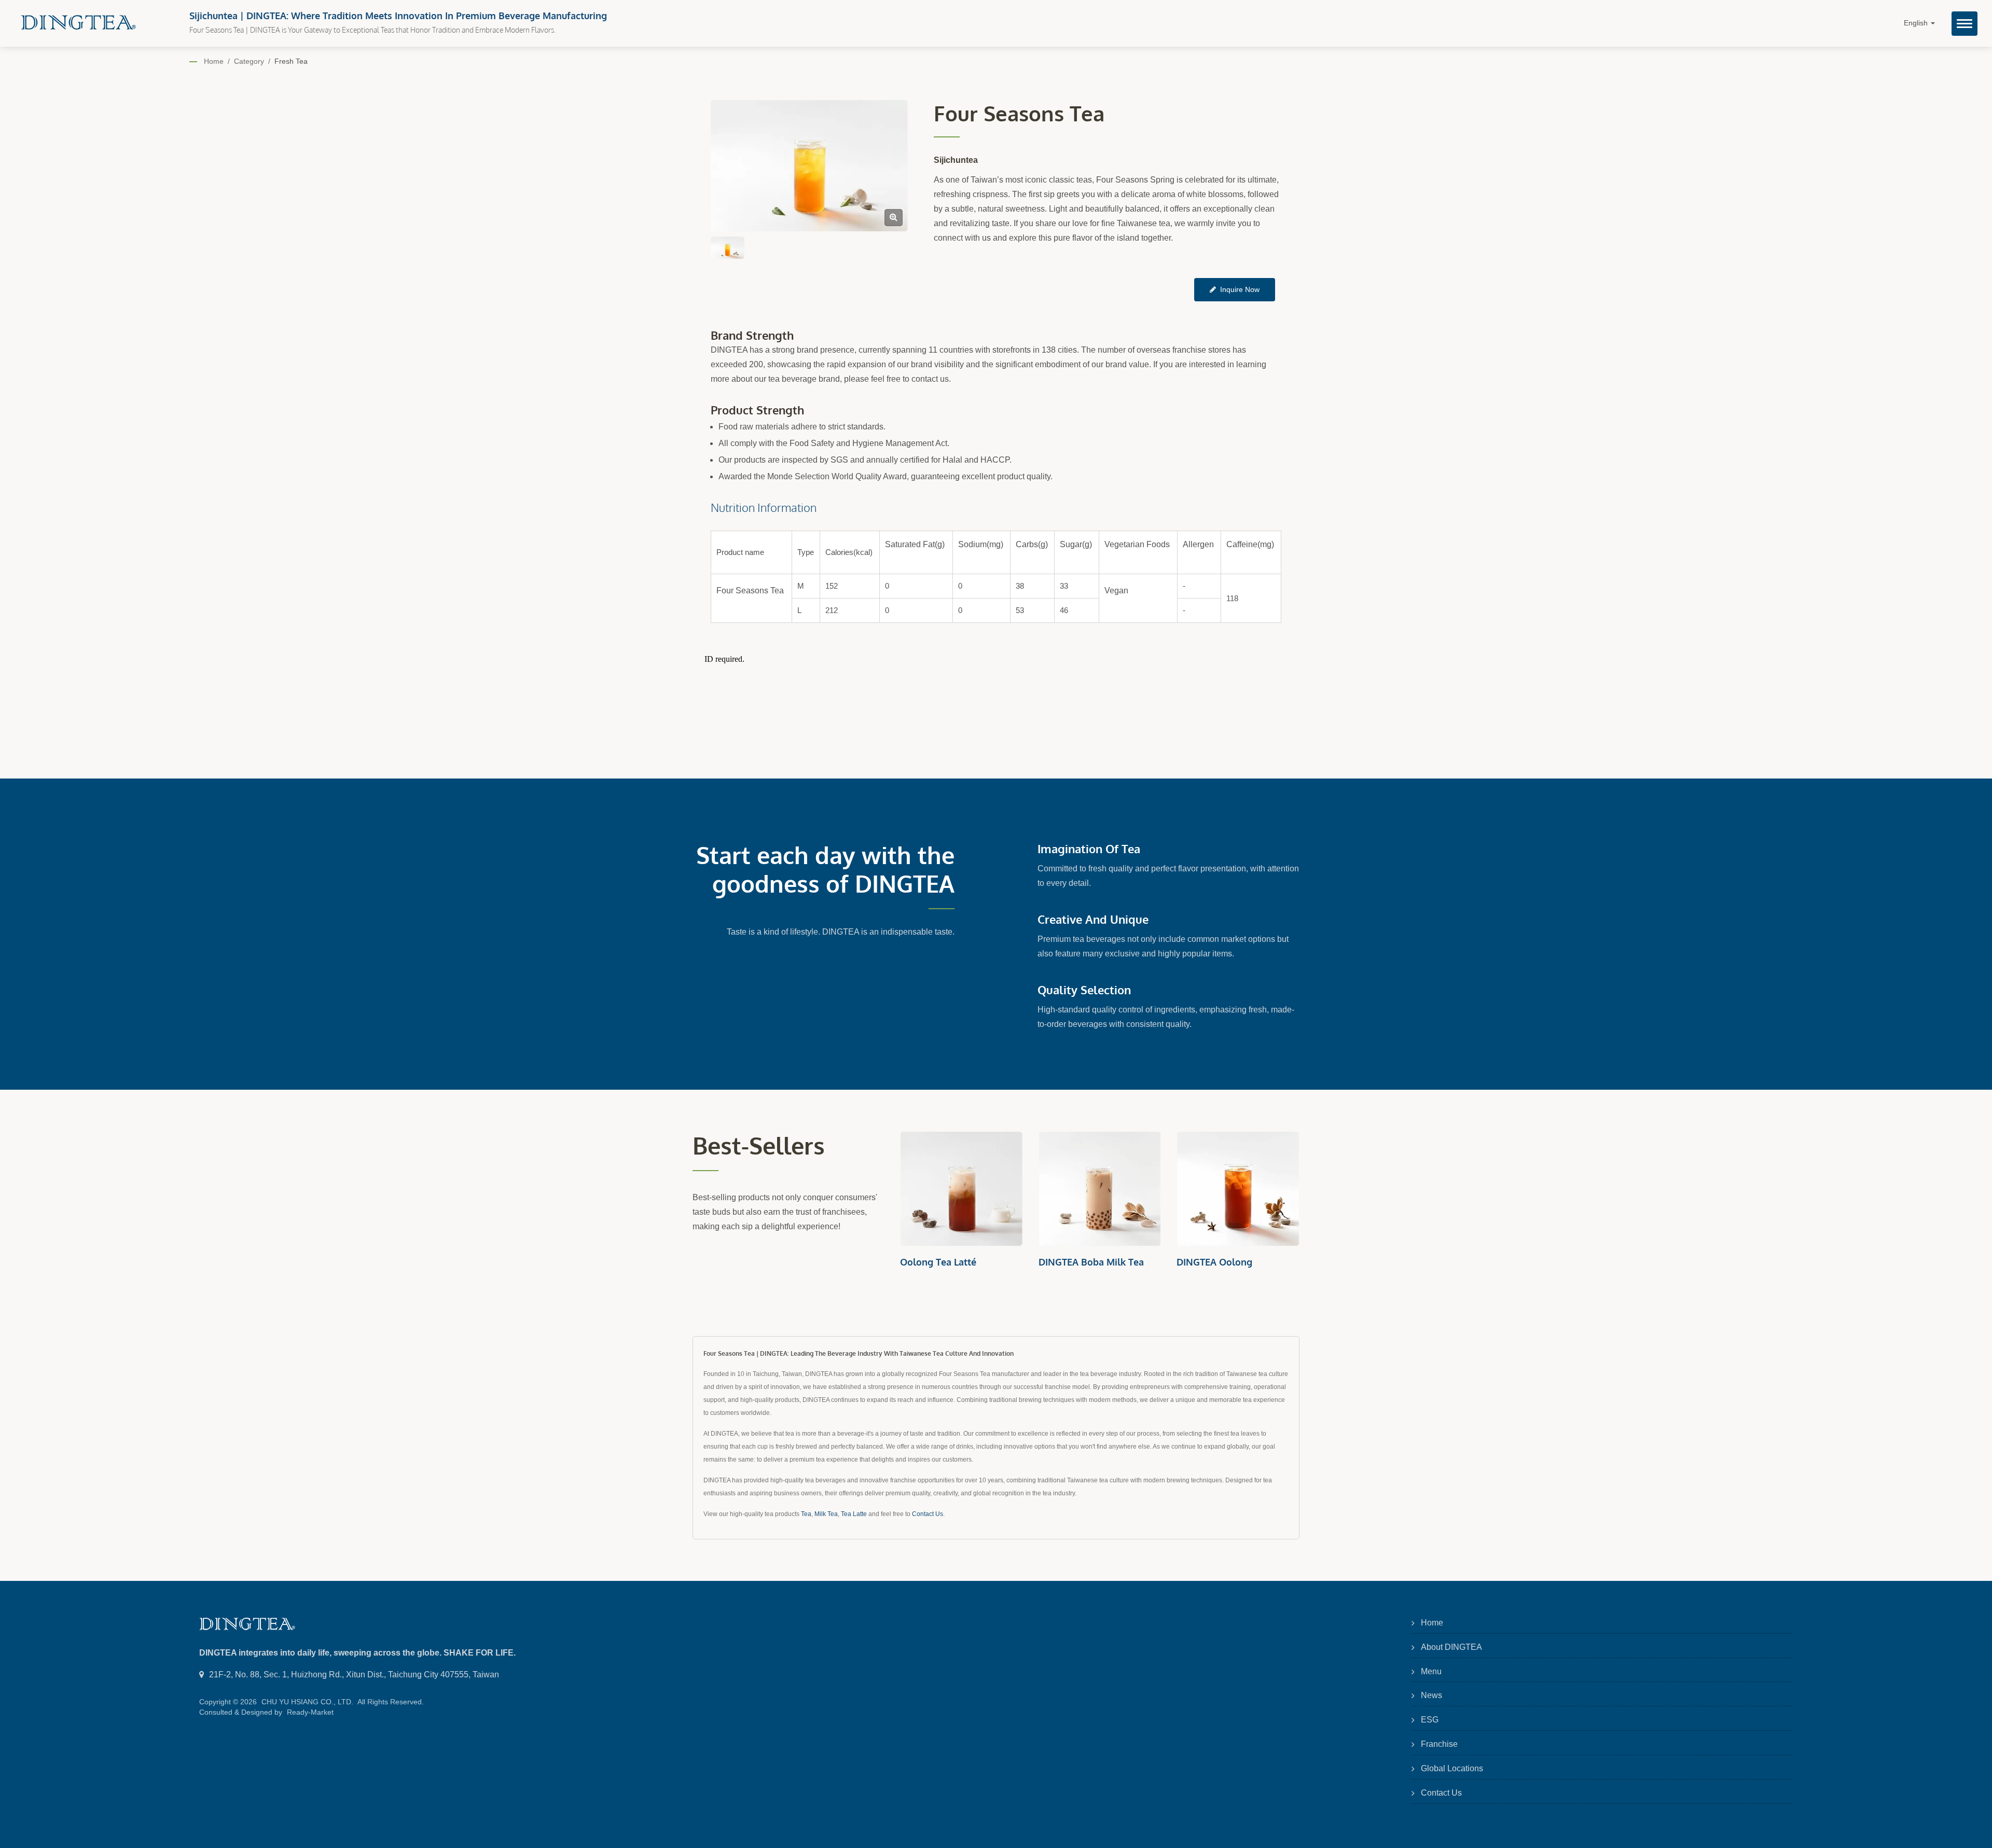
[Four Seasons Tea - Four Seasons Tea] (894, 218)
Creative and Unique (1093, 919)
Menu (1431, 1671)
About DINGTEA (1451, 1647)
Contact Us (928, 1514)
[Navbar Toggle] (1965, 24)
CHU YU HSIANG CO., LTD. (307, 1702)
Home (214, 61)
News (1431, 1695)
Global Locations (1452, 1768)
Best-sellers (759, 1145)
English (1917, 23)
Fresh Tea (291, 61)
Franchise (1439, 1744)
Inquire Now (1240, 289)
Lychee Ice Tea (1208, 1262)
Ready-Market (310, 1712)
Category (249, 61)
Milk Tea (826, 1514)
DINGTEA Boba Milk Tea (953, 1262)
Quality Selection (1084, 990)
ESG (1430, 1720)
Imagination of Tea (1089, 849)
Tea (806, 1514)
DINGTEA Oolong (1076, 1262)
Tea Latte (854, 1514)
